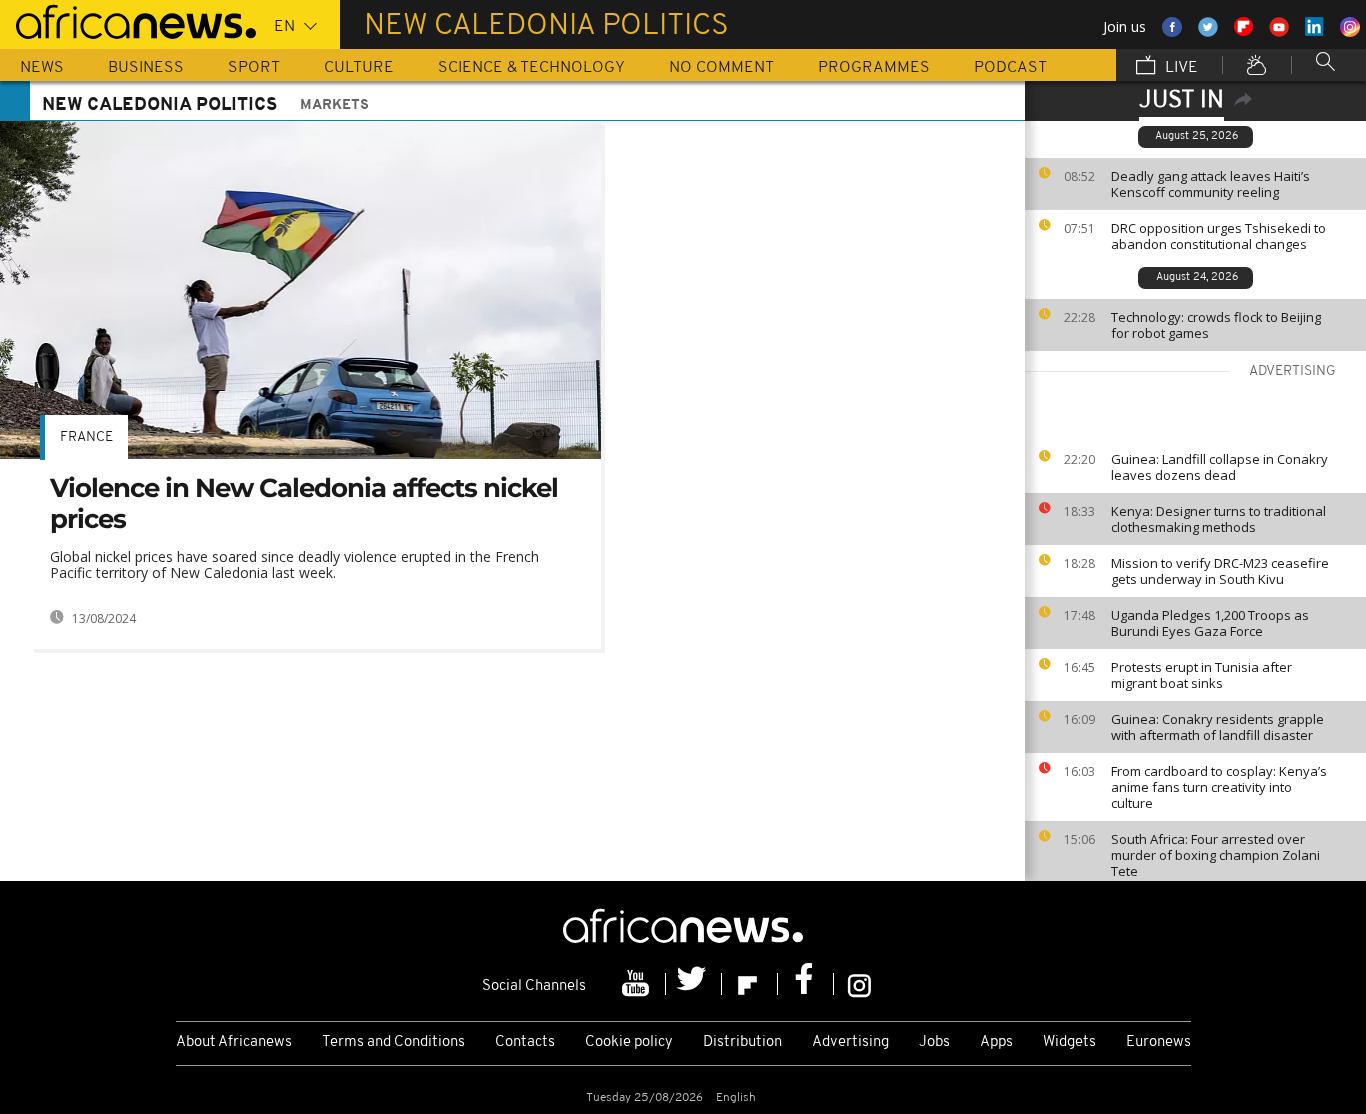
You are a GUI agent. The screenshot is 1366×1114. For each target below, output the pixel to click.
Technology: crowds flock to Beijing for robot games (1216, 325)
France (86, 437)
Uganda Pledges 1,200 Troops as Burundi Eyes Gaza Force (1210, 623)
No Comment (721, 68)
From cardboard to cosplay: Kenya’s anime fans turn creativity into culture (1219, 787)
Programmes (874, 68)
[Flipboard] (750, 984)
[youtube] (638, 984)
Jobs (934, 1042)
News (42, 68)
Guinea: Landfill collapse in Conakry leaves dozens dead (1219, 467)
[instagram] (859, 984)
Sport (254, 68)
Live (1179, 68)
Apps (996, 1042)
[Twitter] (694, 984)
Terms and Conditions (393, 1042)
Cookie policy (629, 1042)
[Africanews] (128, 20)
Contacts (525, 1042)
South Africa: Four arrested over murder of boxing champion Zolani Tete (1215, 855)
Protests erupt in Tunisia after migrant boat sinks (1201, 675)
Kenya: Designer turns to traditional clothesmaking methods (1218, 519)
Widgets (1069, 1042)
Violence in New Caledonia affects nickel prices (304, 503)
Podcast (1010, 68)
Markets (334, 105)
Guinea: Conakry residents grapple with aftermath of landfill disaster (1217, 727)
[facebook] (806, 984)
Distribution (742, 1042)
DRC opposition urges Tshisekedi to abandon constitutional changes (1218, 236)
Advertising (850, 1042)
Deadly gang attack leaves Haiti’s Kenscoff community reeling (1210, 184)
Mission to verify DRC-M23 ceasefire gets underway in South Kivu (1220, 571)
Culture (359, 68)
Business (146, 68)
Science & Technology (531, 68)
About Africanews (234, 1042)
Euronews (1158, 1042)
